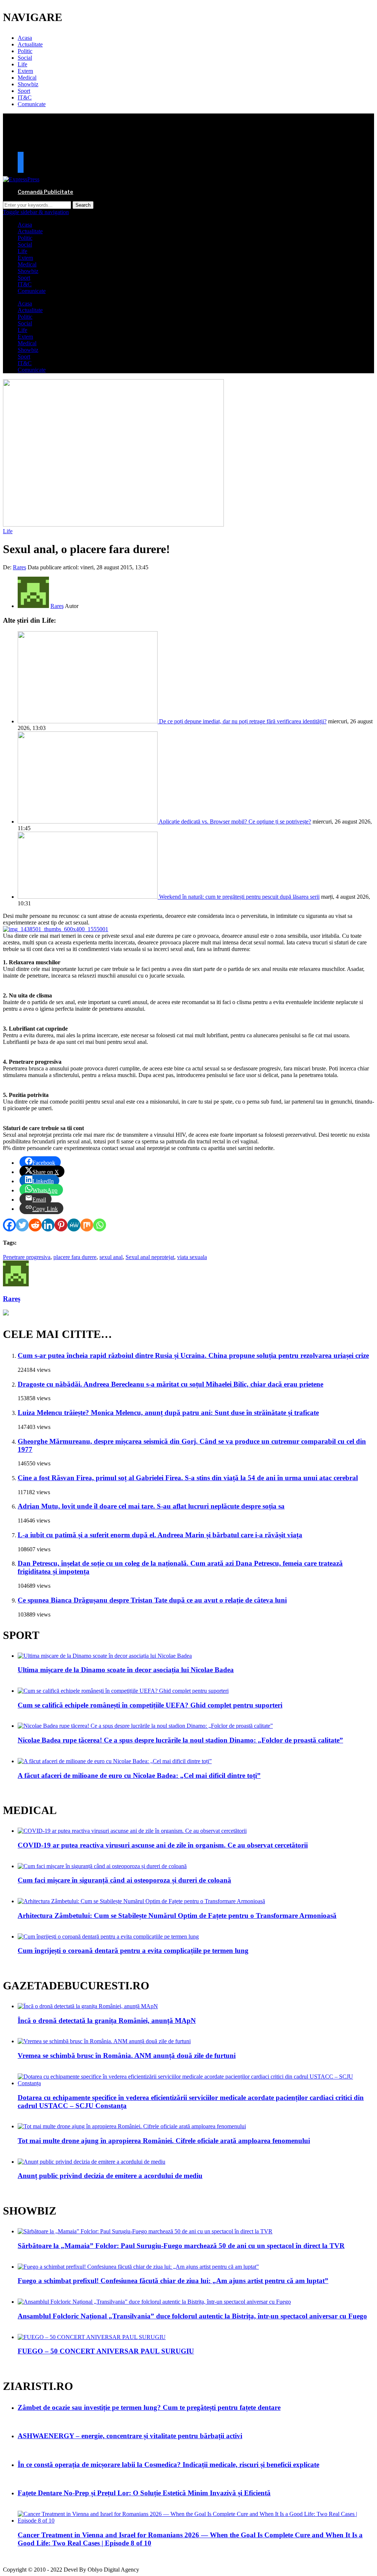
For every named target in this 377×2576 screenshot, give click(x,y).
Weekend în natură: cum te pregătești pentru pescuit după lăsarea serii (239, 897)
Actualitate (30, 44)
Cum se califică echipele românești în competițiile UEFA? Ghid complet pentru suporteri (150, 1705)
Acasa (25, 38)
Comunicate (32, 104)
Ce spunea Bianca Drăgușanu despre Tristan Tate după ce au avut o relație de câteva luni (152, 1600)
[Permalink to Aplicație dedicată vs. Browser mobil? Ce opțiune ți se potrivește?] (88, 822)
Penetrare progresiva (27, 1257)
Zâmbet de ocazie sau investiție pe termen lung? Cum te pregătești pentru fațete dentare (149, 2407)
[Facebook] (9, 1225)
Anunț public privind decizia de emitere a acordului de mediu (110, 2176)
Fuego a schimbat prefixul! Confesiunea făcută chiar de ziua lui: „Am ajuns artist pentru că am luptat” (173, 2281)
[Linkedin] (48, 1225)
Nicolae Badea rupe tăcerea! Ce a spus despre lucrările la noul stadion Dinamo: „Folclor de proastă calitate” (180, 1740)
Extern (25, 71)
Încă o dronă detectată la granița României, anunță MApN (107, 2021)
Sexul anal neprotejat (150, 1257)
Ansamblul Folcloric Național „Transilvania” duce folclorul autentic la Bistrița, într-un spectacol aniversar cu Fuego (192, 2316)
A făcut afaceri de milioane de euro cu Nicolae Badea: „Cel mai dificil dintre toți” (139, 1775)
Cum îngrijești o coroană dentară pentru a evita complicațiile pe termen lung (133, 1951)
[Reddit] (35, 1225)
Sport (24, 91)
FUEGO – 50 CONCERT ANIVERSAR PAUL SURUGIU (106, 2351)
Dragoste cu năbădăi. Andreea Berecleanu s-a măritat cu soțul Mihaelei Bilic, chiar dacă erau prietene (170, 1384)
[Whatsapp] (100, 1225)
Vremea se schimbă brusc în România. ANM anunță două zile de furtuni (127, 2056)
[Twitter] (22, 1225)
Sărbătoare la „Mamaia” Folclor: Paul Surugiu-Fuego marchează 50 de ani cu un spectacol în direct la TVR (181, 2246)
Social (25, 58)
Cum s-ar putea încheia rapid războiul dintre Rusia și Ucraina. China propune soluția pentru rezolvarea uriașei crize (193, 1355)
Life (22, 64)
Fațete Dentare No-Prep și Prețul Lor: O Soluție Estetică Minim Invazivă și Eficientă (144, 2493)
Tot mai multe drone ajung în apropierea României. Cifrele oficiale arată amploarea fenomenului (164, 2141)
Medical (27, 78)
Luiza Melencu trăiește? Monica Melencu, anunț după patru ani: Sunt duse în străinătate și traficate (168, 1413)
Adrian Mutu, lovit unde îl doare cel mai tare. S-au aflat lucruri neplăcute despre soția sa (151, 1506)
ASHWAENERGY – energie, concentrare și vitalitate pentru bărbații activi (130, 2436)
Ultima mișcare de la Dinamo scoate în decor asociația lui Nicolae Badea (126, 1670)
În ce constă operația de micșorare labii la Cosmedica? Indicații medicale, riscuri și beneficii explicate (168, 2465)
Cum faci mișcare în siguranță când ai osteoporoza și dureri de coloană (124, 1880)
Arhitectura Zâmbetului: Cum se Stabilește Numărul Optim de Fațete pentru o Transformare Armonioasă (177, 1916)
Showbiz (28, 84)
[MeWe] (74, 1225)
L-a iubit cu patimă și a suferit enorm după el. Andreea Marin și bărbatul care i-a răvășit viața (160, 1535)
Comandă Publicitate (45, 192)
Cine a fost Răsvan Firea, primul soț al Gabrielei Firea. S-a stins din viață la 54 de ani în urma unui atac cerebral (188, 1478)
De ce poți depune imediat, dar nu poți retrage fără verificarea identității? (243, 721)
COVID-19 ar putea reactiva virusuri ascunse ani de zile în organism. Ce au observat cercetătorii (163, 1845)
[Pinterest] (61, 1225)
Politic (25, 51)
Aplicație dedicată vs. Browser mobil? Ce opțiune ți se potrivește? (235, 822)
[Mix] (87, 1225)
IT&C (25, 97)
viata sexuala (192, 1257)
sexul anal (111, 1257)
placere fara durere (75, 1257)
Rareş (20, 567)
